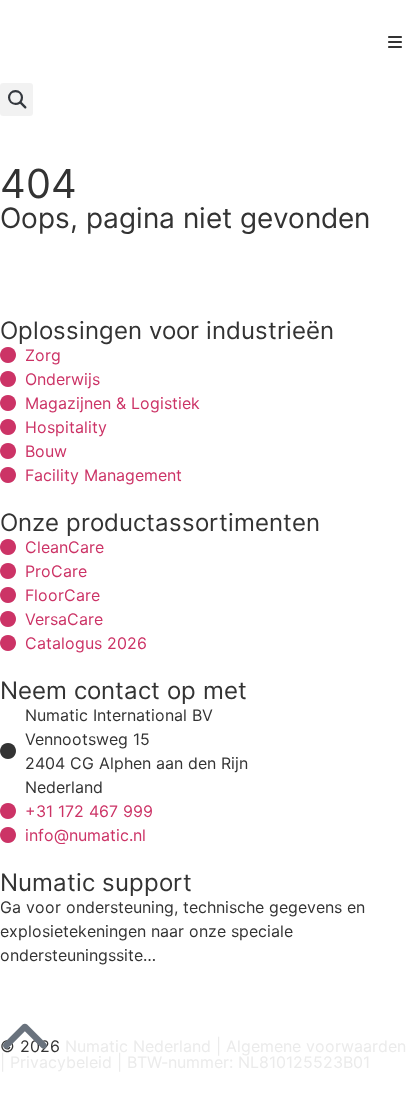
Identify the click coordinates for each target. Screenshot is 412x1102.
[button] (394, 41)
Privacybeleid (61, 1062)
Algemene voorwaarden (316, 1046)
